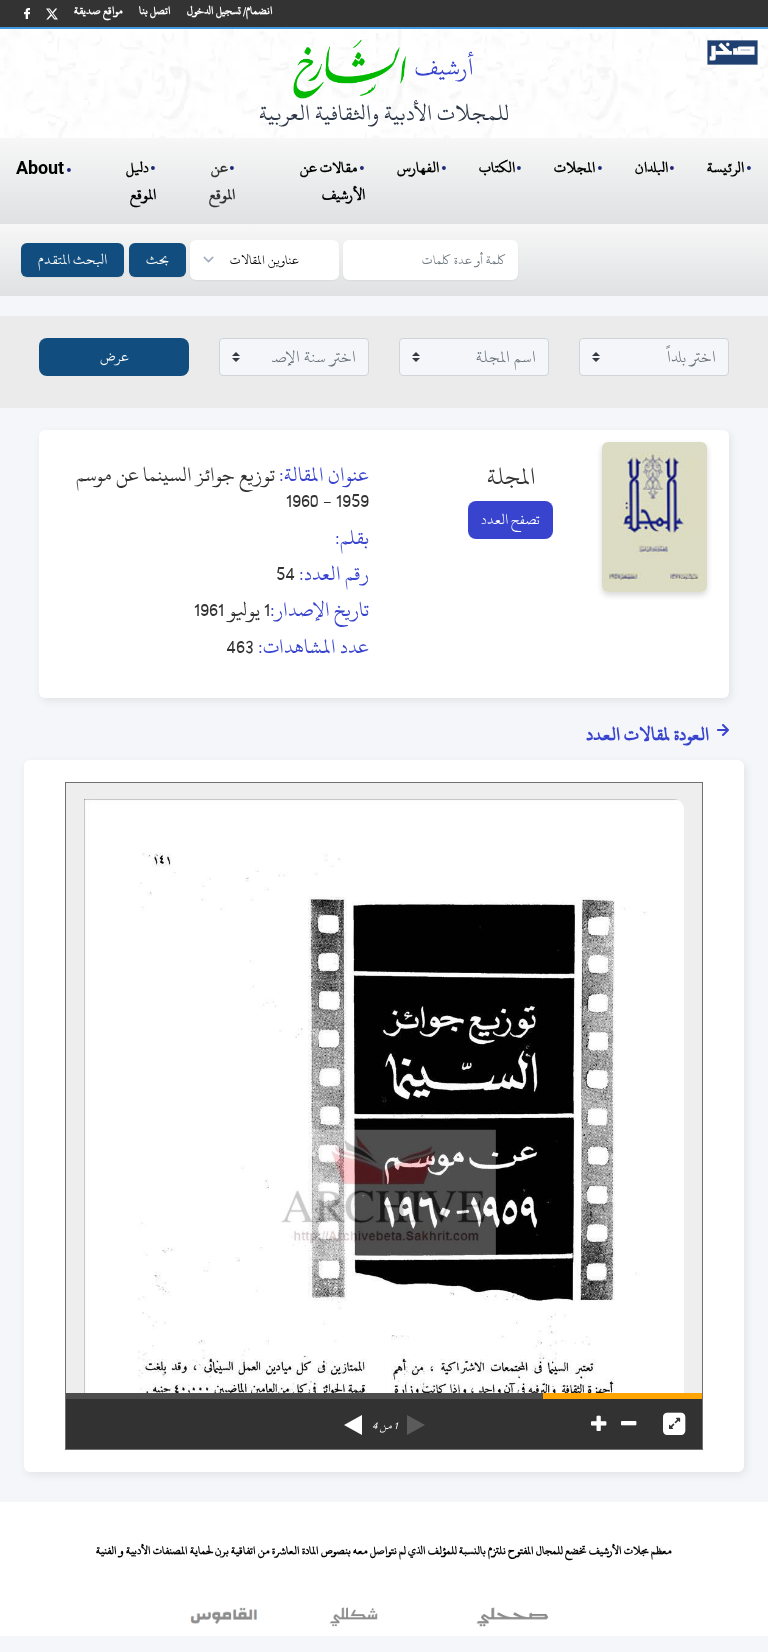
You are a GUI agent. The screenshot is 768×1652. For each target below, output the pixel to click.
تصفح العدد (510, 519)
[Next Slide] (353, 1418)
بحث (157, 259)
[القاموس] (226, 1621)
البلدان (651, 167)
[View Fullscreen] (674, 1424)
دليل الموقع (141, 181)
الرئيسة (725, 167)
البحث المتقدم (72, 259)
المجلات (574, 167)
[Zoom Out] (628, 1424)
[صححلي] (512, 1621)
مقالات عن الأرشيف (332, 181)
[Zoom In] (598, 1424)
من (384, 1426)
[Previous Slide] (416, 1418)
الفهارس (418, 167)
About (40, 169)
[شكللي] (354, 1621)
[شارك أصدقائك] (27, 13)
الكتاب (497, 167)
